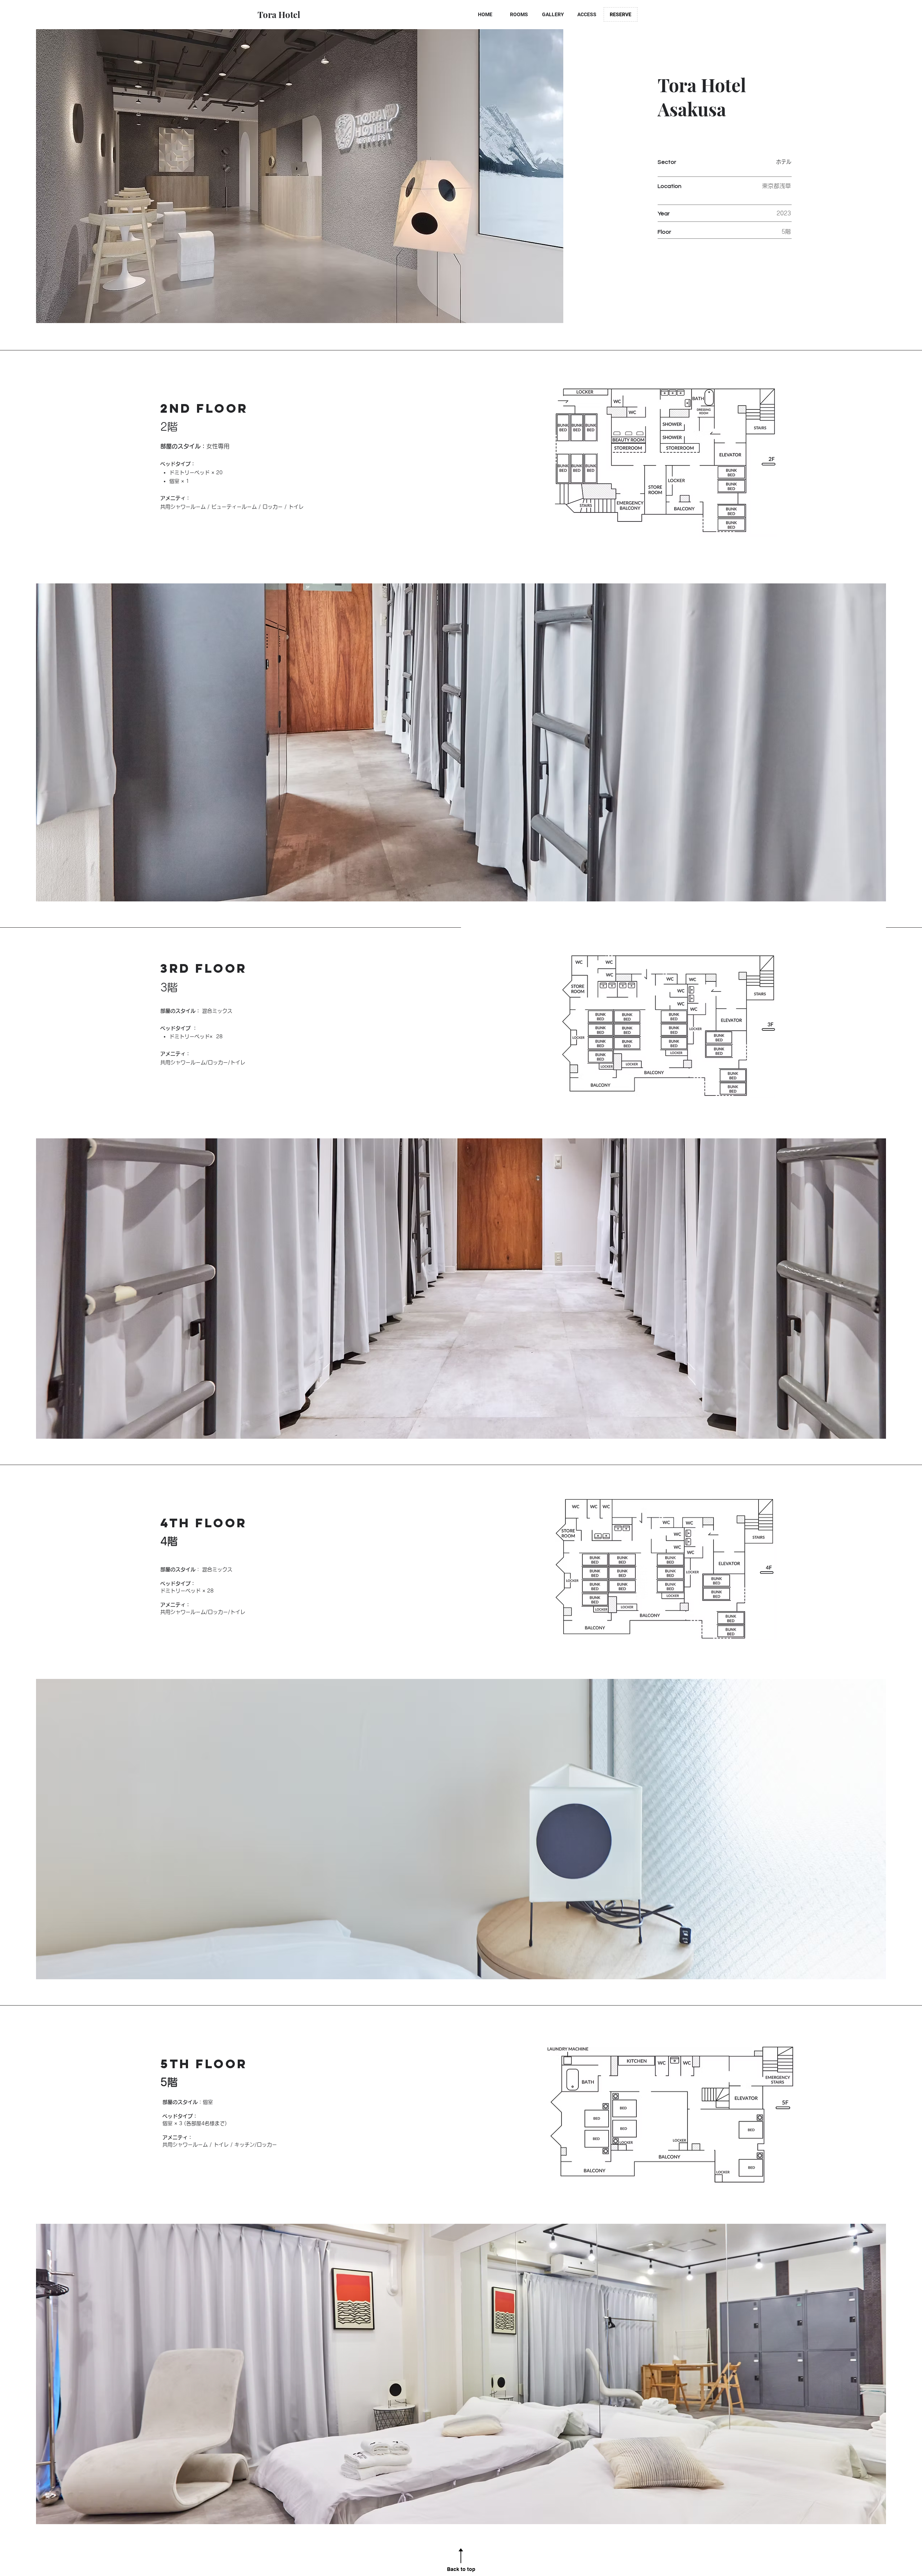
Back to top (461, 2569)
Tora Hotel (279, 14)
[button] (461, 1289)
